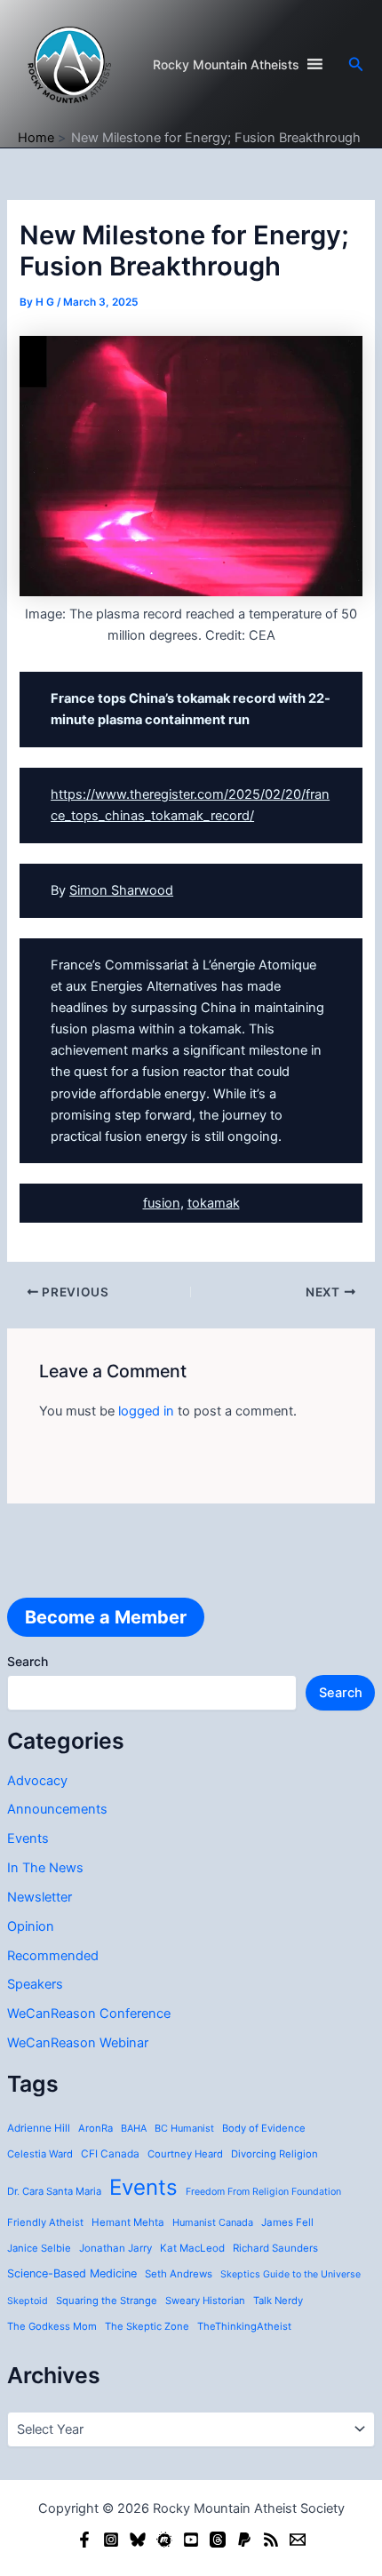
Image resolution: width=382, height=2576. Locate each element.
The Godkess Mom (52, 2326)
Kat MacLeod (192, 2248)
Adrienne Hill (39, 2128)
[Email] (298, 2540)
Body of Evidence (264, 2128)
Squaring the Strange (107, 2301)
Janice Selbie (39, 2248)
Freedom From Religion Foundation (263, 2192)
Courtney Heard (185, 2154)
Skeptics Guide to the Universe (290, 2274)
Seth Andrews (179, 2274)
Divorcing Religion (275, 2154)
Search (28, 1661)
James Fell (287, 2222)
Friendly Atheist (45, 2222)
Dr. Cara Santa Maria (54, 2191)
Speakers (35, 1984)
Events (28, 1838)
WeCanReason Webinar (78, 2043)
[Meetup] (164, 2540)
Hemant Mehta (128, 2222)
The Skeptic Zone (147, 2326)
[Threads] (218, 2540)
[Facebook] (84, 2540)
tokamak (214, 1203)
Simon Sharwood (121, 890)
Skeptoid (28, 2301)
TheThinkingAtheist (244, 2326)
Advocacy (37, 1781)
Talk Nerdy (278, 2301)
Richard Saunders (275, 2248)
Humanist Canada (213, 2222)
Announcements (57, 1809)
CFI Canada (110, 2154)
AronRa (95, 2128)
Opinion (31, 1926)
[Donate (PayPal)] (244, 2540)
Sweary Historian (205, 2301)
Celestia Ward (40, 2154)
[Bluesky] (138, 2540)
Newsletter (40, 1897)
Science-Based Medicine (72, 2273)
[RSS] (271, 2540)
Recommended (53, 1956)
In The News (45, 1868)
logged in (146, 1411)
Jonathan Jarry (115, 2248)
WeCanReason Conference (89, 2014)
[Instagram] (111, 2540)
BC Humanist (184, 2128)
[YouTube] (191, 2540)
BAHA (134, 2128)
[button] (356, 64)
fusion (162, 1203)
